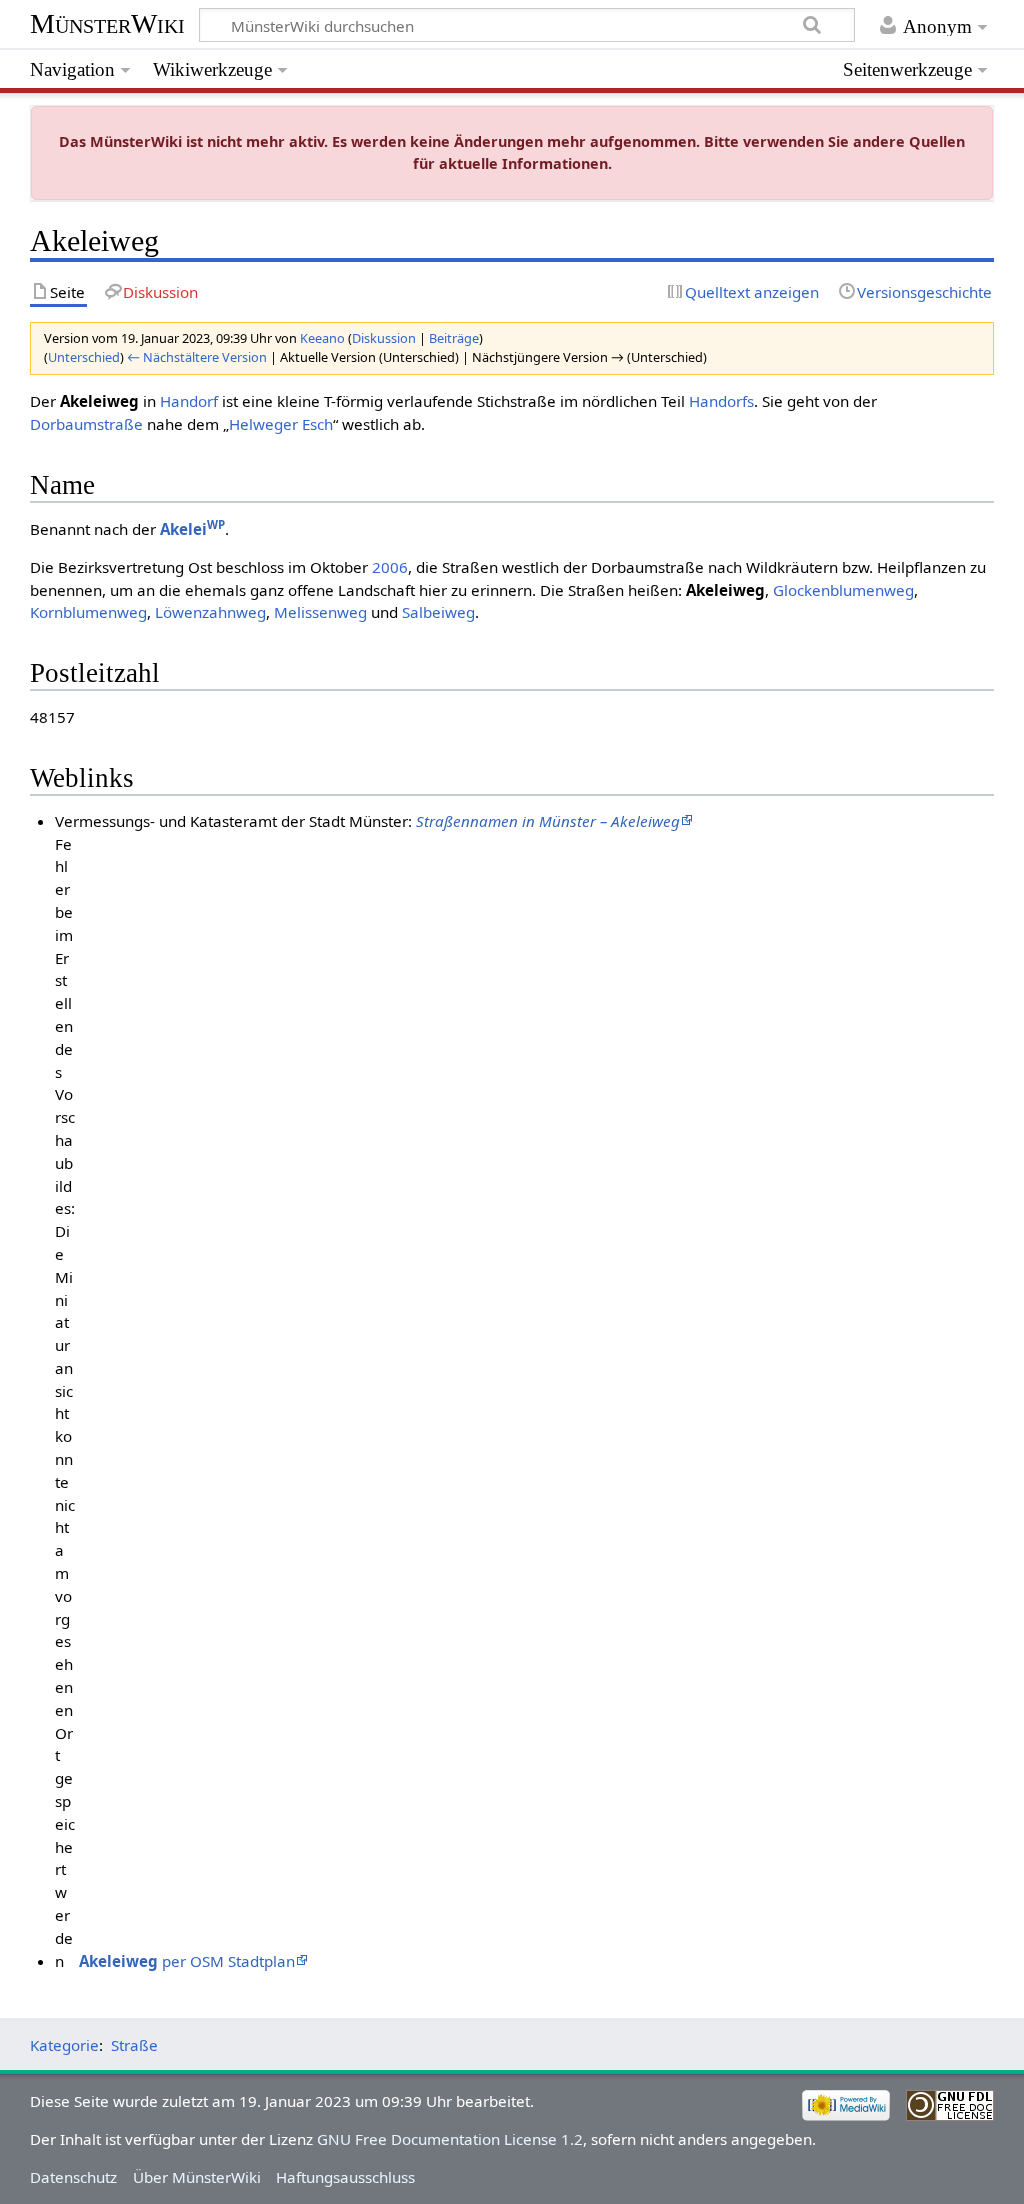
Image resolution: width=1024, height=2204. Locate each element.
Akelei (192, 529)
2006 (390, 567)
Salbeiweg (438, 612)
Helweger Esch (281, 424)
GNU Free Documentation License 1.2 (450, 2139)
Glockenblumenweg (843, 590)
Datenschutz (73, 2177)
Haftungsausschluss (345, 2177)
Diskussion (384, 338)
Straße (134, 2045)
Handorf (189, 401)
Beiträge (454, 338)
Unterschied (84, 357)
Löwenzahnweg (210, 612)
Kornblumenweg (88, 612)
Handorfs (721, 401)
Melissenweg (320, 612)
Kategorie (64, 2045)
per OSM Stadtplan (187, 1961)
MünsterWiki (107, 23)
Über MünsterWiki (197, 2177)
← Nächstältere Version (197, 357)
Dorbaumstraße (86, 424)
